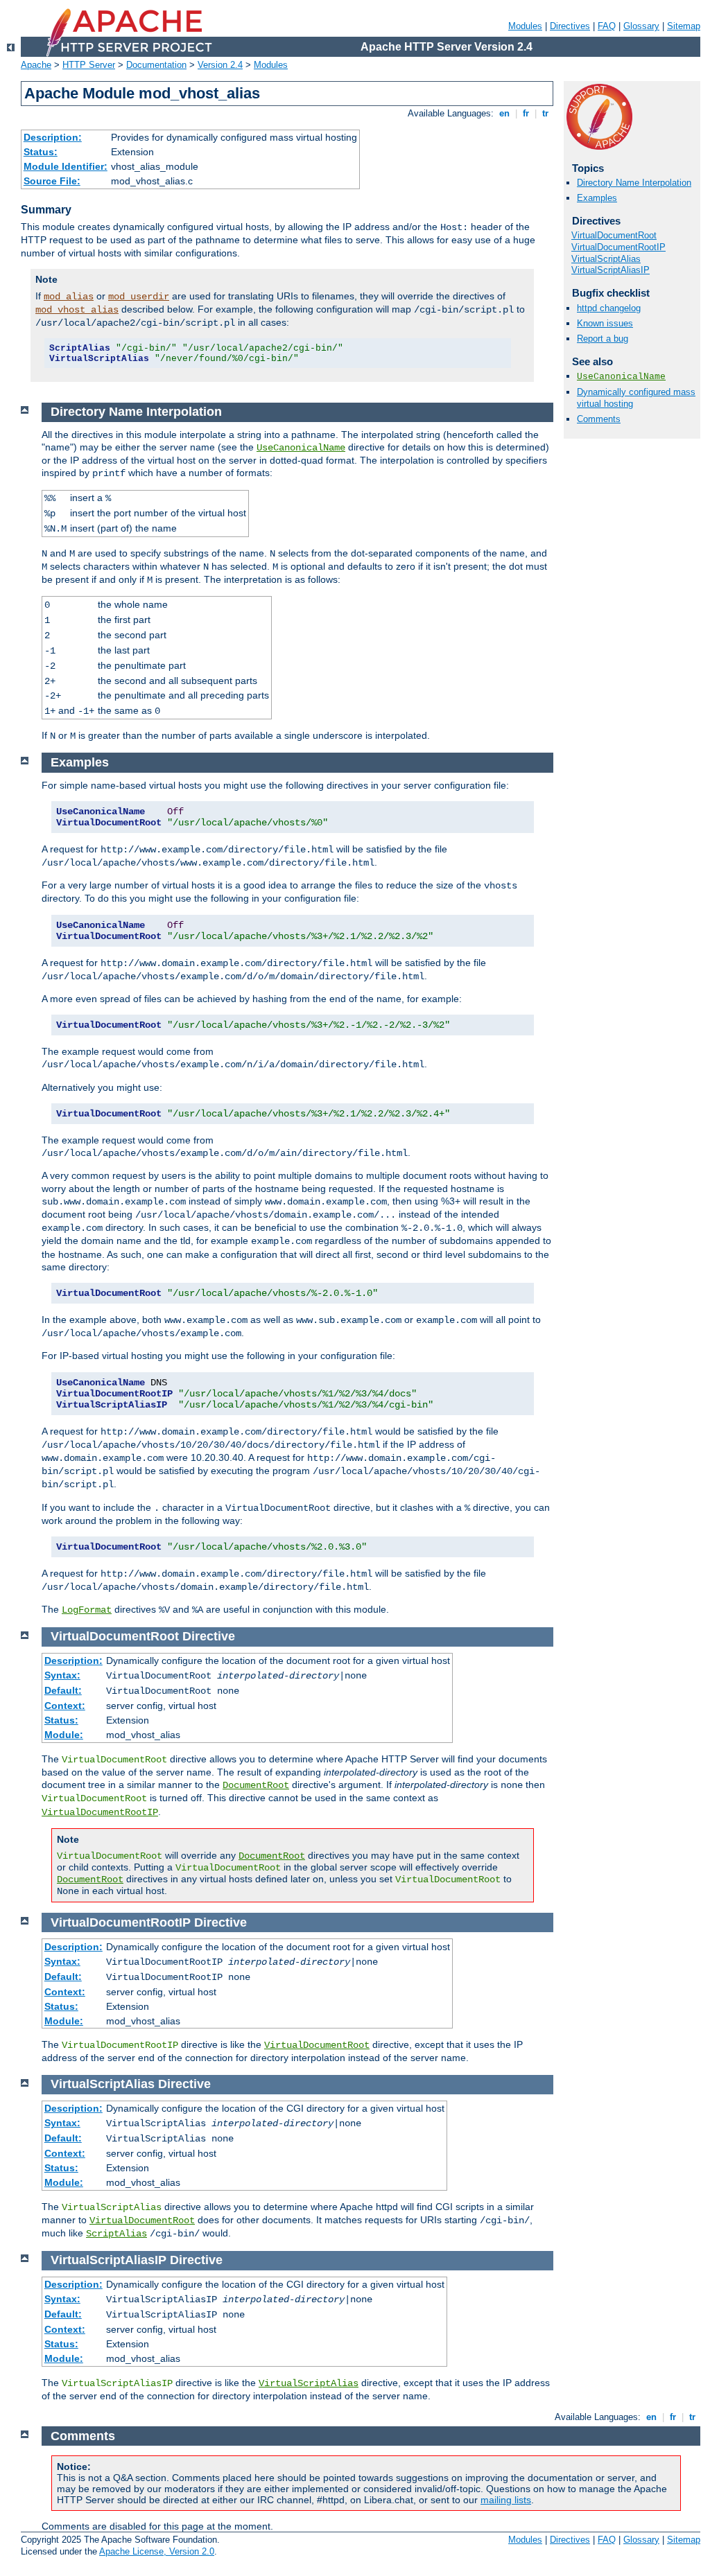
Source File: (52, 181)
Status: (41, 152)
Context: (65, 1706)
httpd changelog (609, 308)
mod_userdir (139, 297)
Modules (525, 26)
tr (545, 113)
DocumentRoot (256, 1785)
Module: (64, 1735)
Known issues (605, 323)
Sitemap (684, 26)
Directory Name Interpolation (634, 183)
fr (526, 113)
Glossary (641, 26)
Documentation (156, 65)
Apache (36, 65)
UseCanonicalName (621, 377)
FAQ (607, 26)
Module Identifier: (66, 166)
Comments (599, 419)
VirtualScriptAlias (606, 259)
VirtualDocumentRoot (614, 235)
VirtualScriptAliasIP (611, 270)
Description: (53, 137)
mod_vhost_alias (77, 310)
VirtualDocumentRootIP (618, 247)
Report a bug (603, 339)
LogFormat (87, 1610)
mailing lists (506, 2500)
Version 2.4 (220, 65)
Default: (63, 1690)
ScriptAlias (116, 2234)
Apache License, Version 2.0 (157, 2551)
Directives (570, 26)
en (504, 113)
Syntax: (62, 1675)
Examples (597, 198)
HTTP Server (89, 65)
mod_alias (69, 297)
